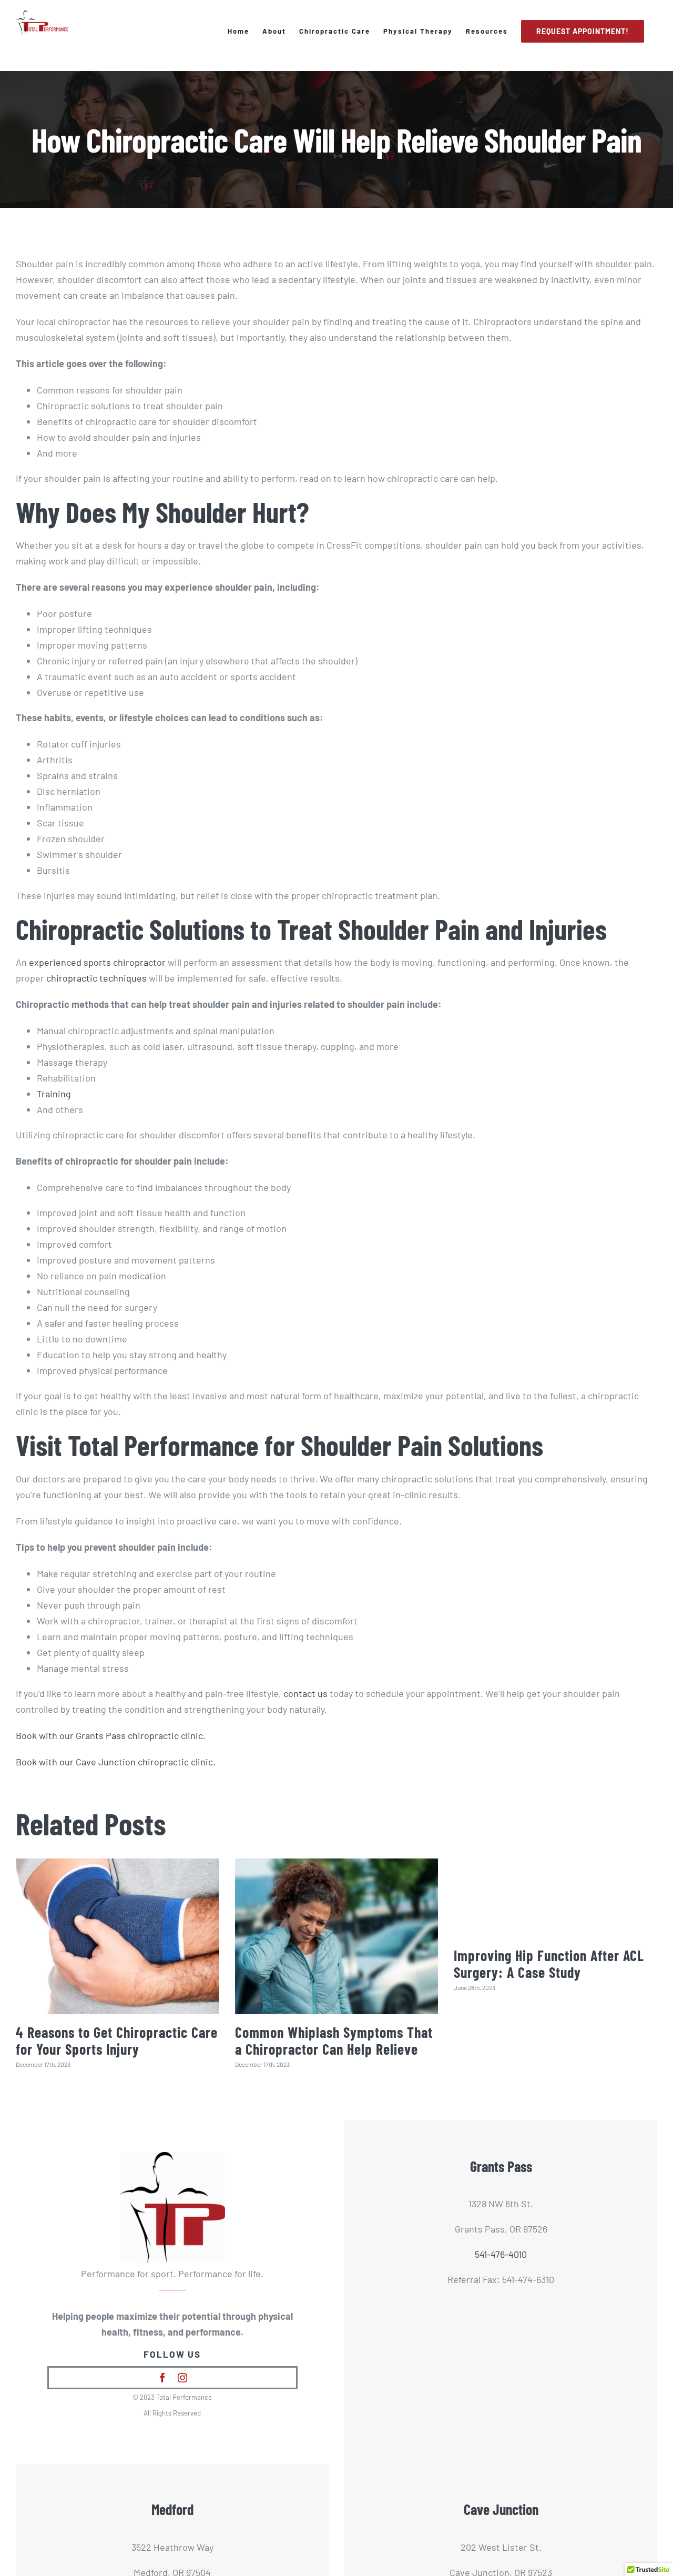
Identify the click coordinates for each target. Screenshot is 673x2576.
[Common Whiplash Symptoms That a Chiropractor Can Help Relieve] (337, 1936)
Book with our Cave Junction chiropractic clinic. (116, 1762)
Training (55, 1094)
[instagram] (182, 2378)
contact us (305, 1693)
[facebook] (162, 2378)
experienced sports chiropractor (97, 962)
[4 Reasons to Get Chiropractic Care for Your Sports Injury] (118, 1936)
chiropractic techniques (96, 978)
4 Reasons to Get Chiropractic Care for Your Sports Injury (117, 2040)
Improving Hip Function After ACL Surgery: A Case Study (549, 1964)
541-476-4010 (501, 2254)
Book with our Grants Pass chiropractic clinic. (111, 1735)
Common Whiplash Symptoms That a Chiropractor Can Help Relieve (334, 2040)
